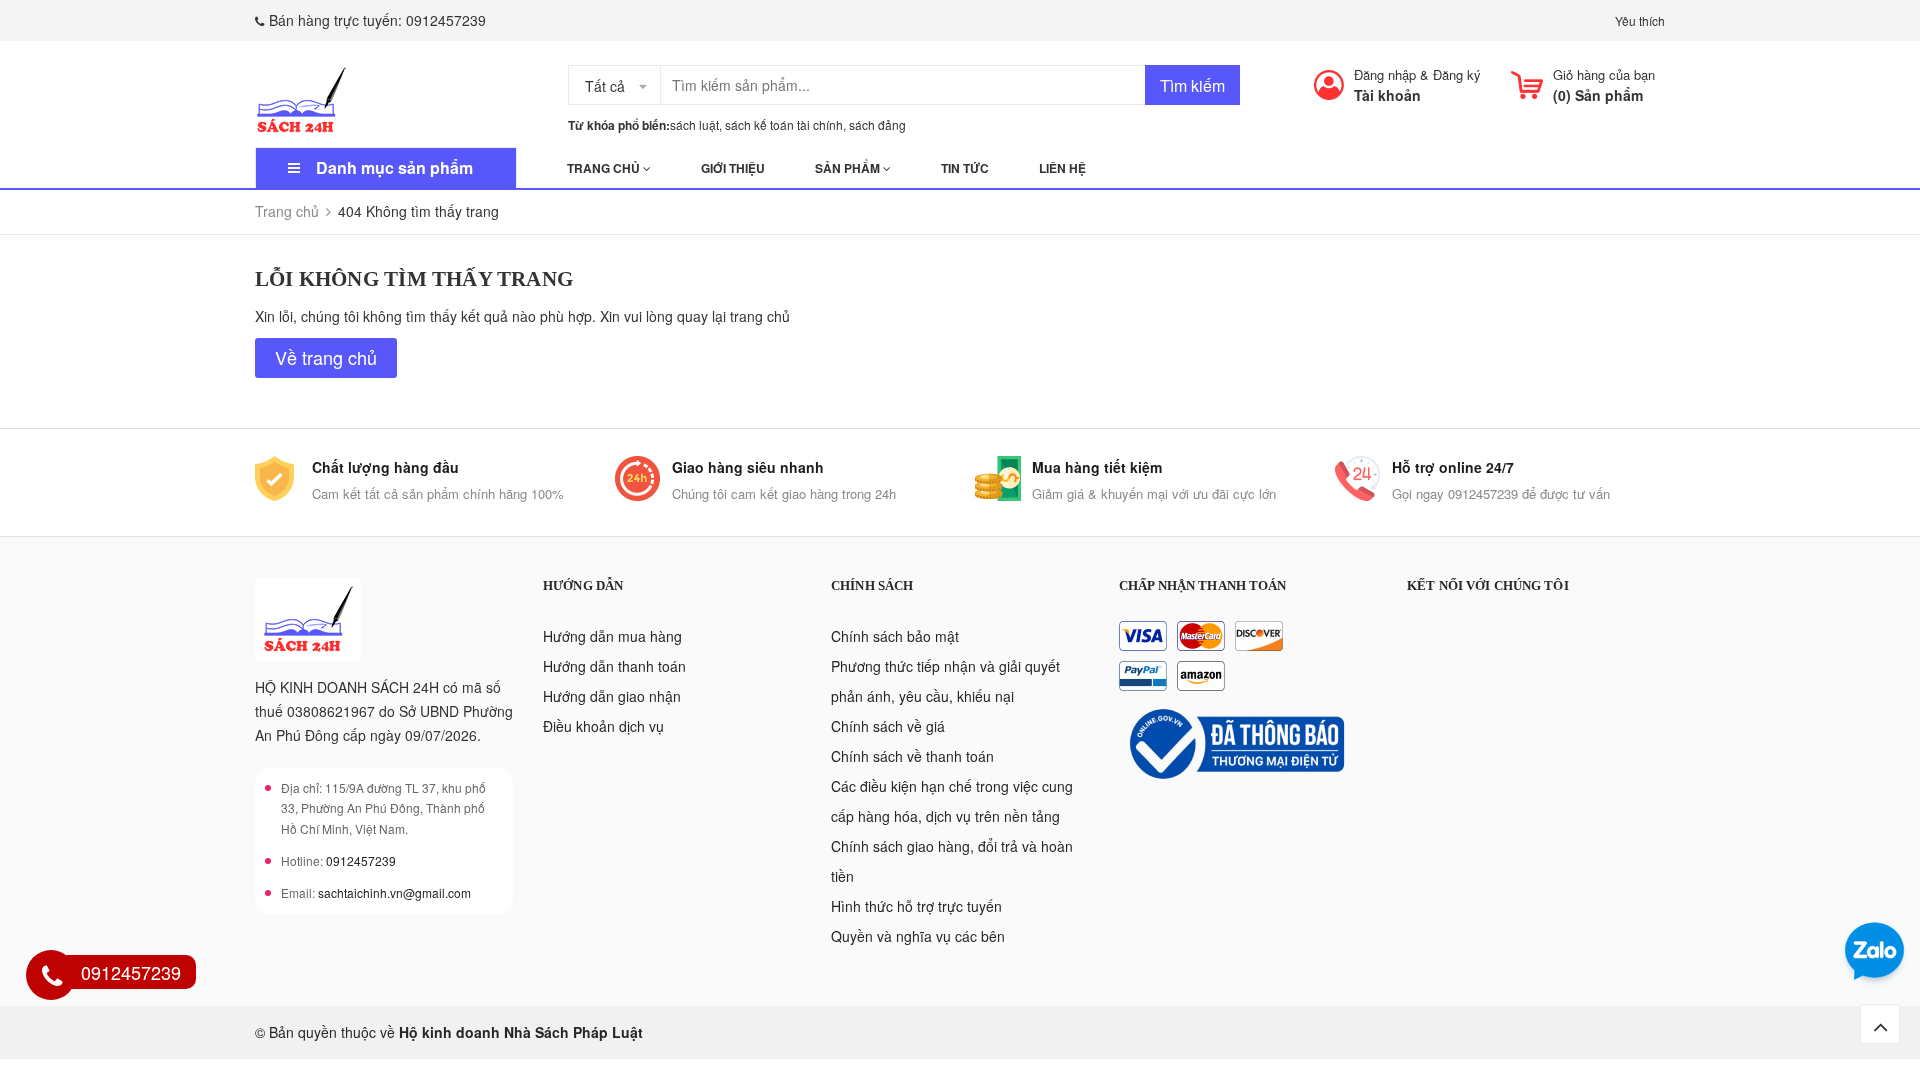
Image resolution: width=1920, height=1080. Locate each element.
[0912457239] (52, 978)
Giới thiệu (733, 168)
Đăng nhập (1385, 74)
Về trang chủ (326, 357)
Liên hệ (1062, 168)
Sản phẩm (849, 168)
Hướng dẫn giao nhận (612, 696)
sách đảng (877, 124)
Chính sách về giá (888, 726)
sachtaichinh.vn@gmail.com (394, 892)
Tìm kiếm (1192, 85)
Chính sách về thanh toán (912, 756)
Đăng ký (1457, 74)
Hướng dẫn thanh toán (614, 666)
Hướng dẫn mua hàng (612, 636)
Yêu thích (1640, 20)
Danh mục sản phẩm (394, 167)
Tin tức (965, 168)
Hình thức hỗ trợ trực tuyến (916, 906)
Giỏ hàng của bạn (1604, 74)
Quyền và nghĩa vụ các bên (918, 936)
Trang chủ (605, 168)
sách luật (694, 124)
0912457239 (446, 20)
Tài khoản (1387, 95)
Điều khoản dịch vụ (603, 726)
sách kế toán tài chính (784, 124)
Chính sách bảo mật (895, 636)
